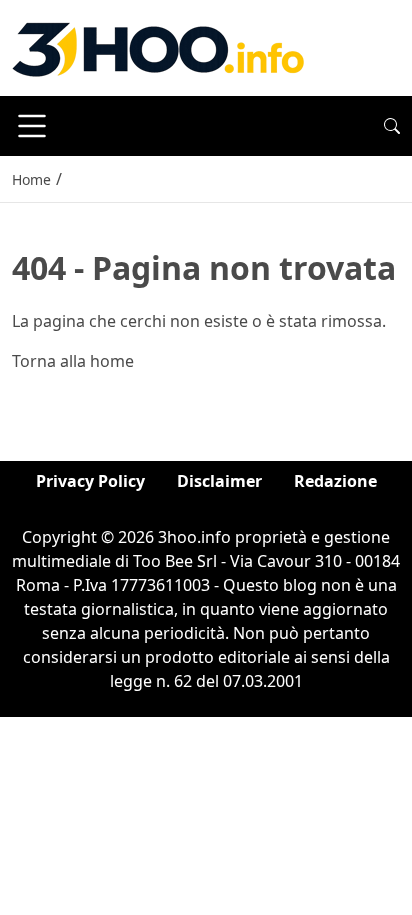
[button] (392, 126)
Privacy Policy (90, 481)
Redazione (335, 481)
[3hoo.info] (158, 46)
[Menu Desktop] (32, 126)
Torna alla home (73, 361)
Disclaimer (219, 481)
